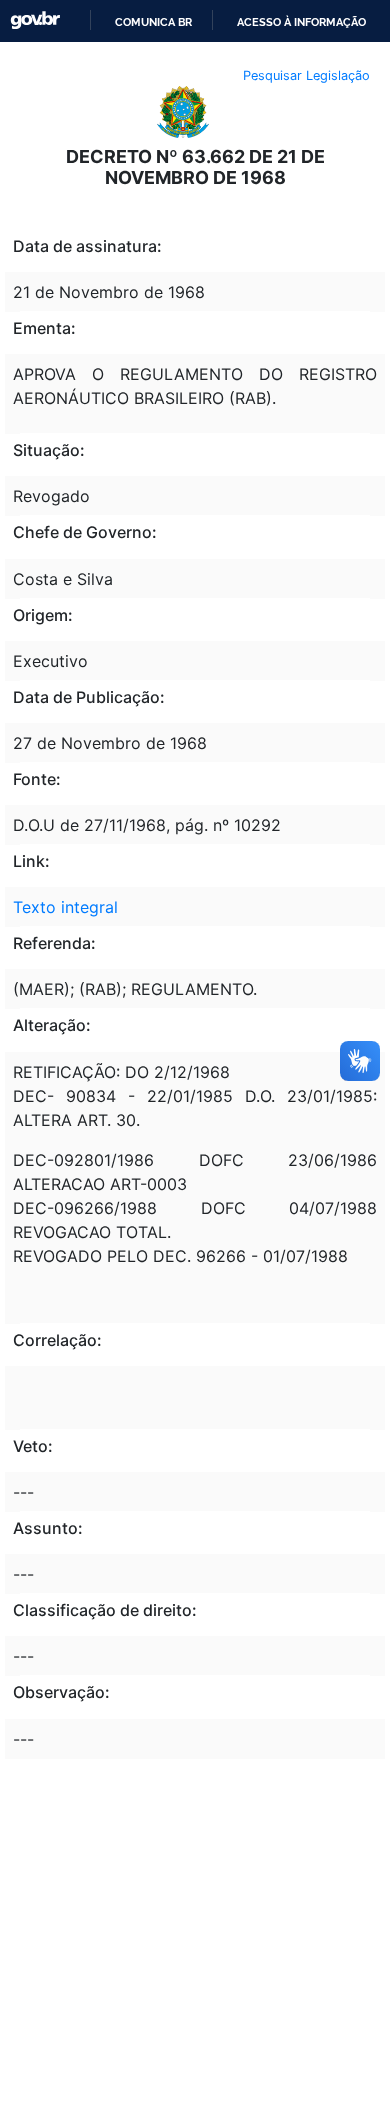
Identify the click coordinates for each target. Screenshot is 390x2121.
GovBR (35, 20)
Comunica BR (153, 22)
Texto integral (65, 907)
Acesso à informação (301, 22)
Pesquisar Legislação (306, 75)
